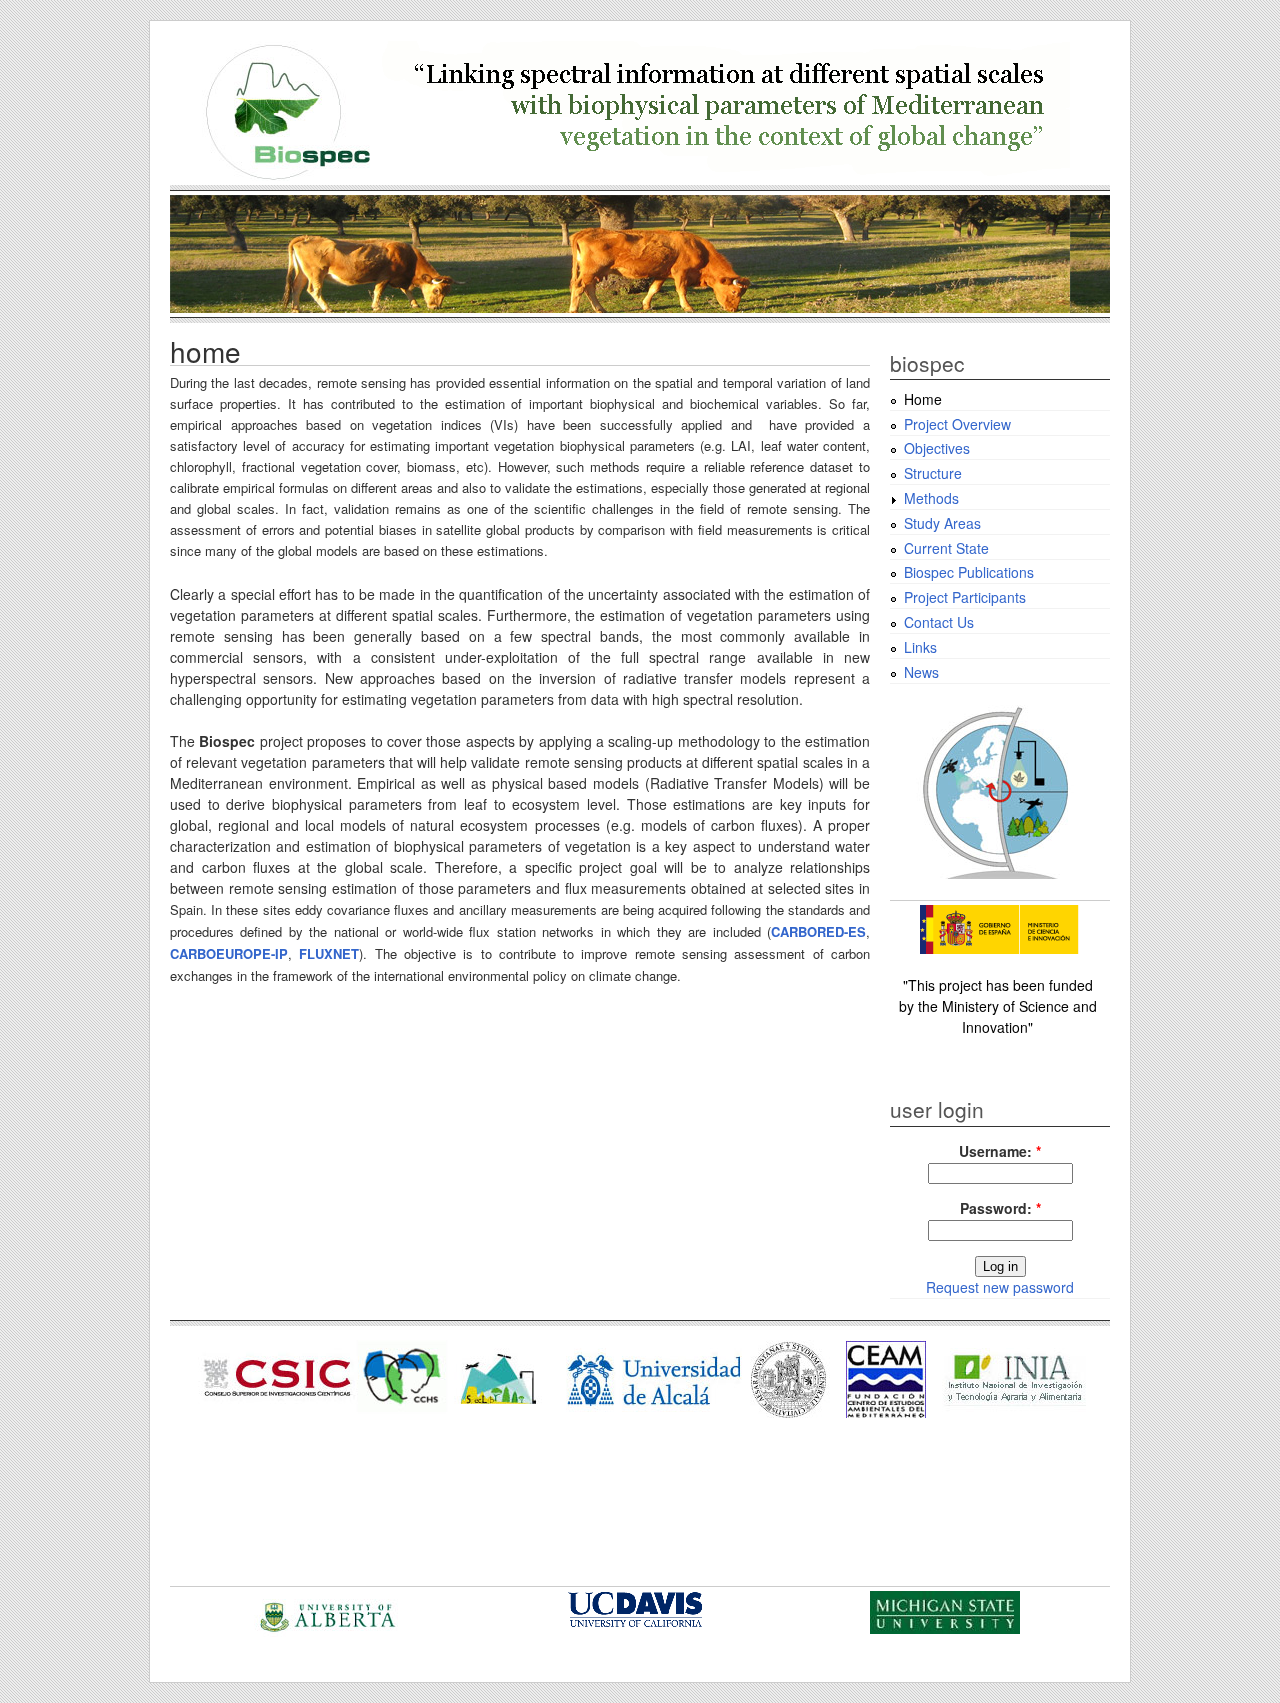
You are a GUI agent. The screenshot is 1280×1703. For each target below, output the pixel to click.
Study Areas (942, 523)
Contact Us (939, 622)
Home (923, 399)
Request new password (1000, 1287)
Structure (933, 473)
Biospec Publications (969, 572)
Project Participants (965, 597)
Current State (946, 548)
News (921, 672)
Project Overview (957, 424)
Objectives (937, 448)
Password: (1000, 1208)
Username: (1000, 1151)
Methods (931, 498)
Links (920, 647)
